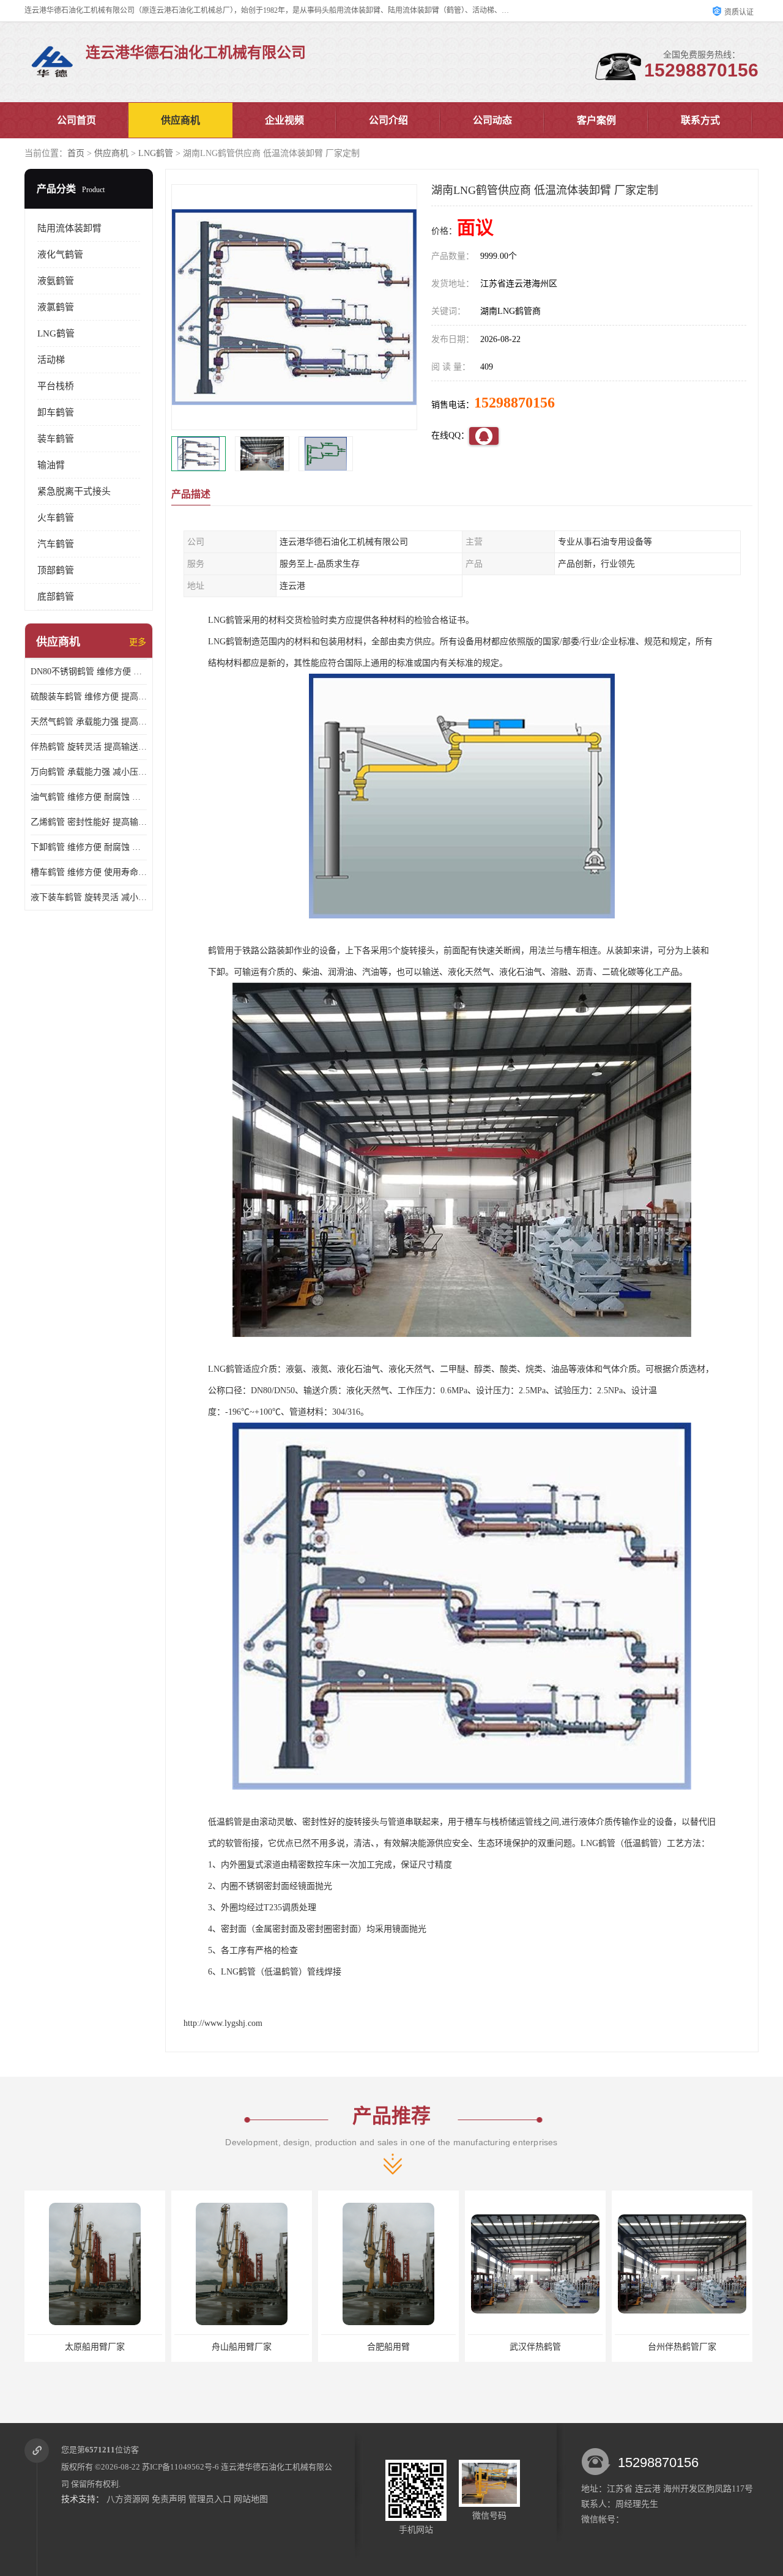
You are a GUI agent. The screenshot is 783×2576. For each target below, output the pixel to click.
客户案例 (596, 120)
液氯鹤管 (56, 307)
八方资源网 (128, 2499)
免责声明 (169, 2499)
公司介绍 (388, 120)
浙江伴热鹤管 (682, 2347)
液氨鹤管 (56, 281)
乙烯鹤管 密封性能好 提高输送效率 (89, 822)
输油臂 (51, 465)
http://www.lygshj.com (223, 2023)
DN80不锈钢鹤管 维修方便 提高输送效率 (89, 672)
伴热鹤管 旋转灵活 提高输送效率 (89, 747)
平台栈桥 (56, 386)
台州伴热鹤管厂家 (535, 2347)
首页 (76, 153)
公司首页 (76, 120)
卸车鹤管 (56, 412)
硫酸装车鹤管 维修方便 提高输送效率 (89, 697)
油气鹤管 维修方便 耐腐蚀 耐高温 (89, 797)
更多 (138, 642)
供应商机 (180, 120)
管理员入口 (210, 2499)
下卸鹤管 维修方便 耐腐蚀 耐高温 (89, 847)
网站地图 (251, 2499)
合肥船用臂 (242, 2347)
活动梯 (51, 360)
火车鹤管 (56, 518)
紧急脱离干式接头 (74, 491)
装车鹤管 (56, 439)
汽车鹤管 (56, 544)
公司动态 (492, 120)
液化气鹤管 (60, 255)
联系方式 (700, 120)
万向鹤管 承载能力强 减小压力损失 (89, 772)
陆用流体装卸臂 (69, 228)
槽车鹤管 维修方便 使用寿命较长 (89, 872)
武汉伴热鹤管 (388, 2347)
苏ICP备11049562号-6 (180, 2467)
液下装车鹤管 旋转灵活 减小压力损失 (89, 897)
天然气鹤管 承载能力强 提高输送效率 (89, 722)
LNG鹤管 (156, 153)
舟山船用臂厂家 (95, 2347)
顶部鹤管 (56, 570)
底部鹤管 (56, 597)
